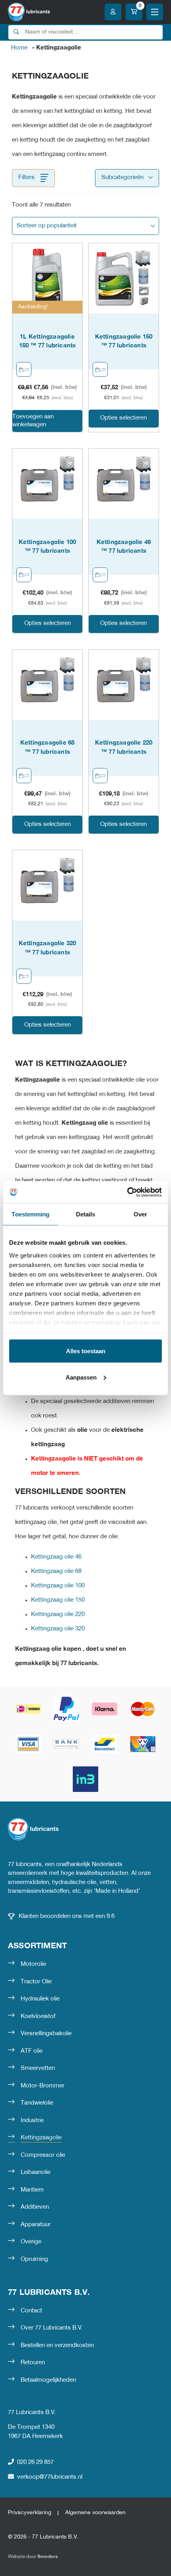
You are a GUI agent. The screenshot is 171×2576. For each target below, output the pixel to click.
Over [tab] (140, 1214)
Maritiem (32, 2190)
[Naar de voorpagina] (29, 12)
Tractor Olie (36, 1982)
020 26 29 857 (35, 2462)
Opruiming (34, 2259)
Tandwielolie (37, 2103)
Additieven (35, 2207)
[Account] (113, 12)
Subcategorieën (122, 177)
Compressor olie (43, 2155)
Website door (33, 2557)
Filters (26, 177)
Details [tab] (86, 1214)
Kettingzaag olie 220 (58, 1614)
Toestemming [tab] (30, 1214)
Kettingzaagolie (41, 2138)
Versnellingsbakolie (46, 2034)
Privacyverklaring (30, 2513)
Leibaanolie (36, 2172)
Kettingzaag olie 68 (56, 1571)
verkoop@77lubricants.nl (50, 2477)
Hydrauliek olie (40, 1999)
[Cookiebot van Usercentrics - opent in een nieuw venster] (127, 1192)
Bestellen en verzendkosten (57, 2345)
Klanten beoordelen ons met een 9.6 (67, 1916)
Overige (31, 2242)
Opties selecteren (123, 418)
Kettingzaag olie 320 (58, 1629)
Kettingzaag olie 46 (56, 1557)
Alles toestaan (86, 1351)
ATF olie (32, 2051)
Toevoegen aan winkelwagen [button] (33, 421)
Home (19, 48)
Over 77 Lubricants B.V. (52, 2328)
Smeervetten (38, 2068)
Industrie (32, 2121)
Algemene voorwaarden (95, 2513)
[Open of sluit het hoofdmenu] (155, 12)
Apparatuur (36, 2225)
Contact (31, 2311)
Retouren (33, 2363)
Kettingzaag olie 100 (58, 1586)
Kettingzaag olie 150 (58, 1600)
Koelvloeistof (38, 2016)
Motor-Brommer (43, 2086)
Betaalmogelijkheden (48, 2380)
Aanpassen (81, 1377)
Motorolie (33, 1964)
